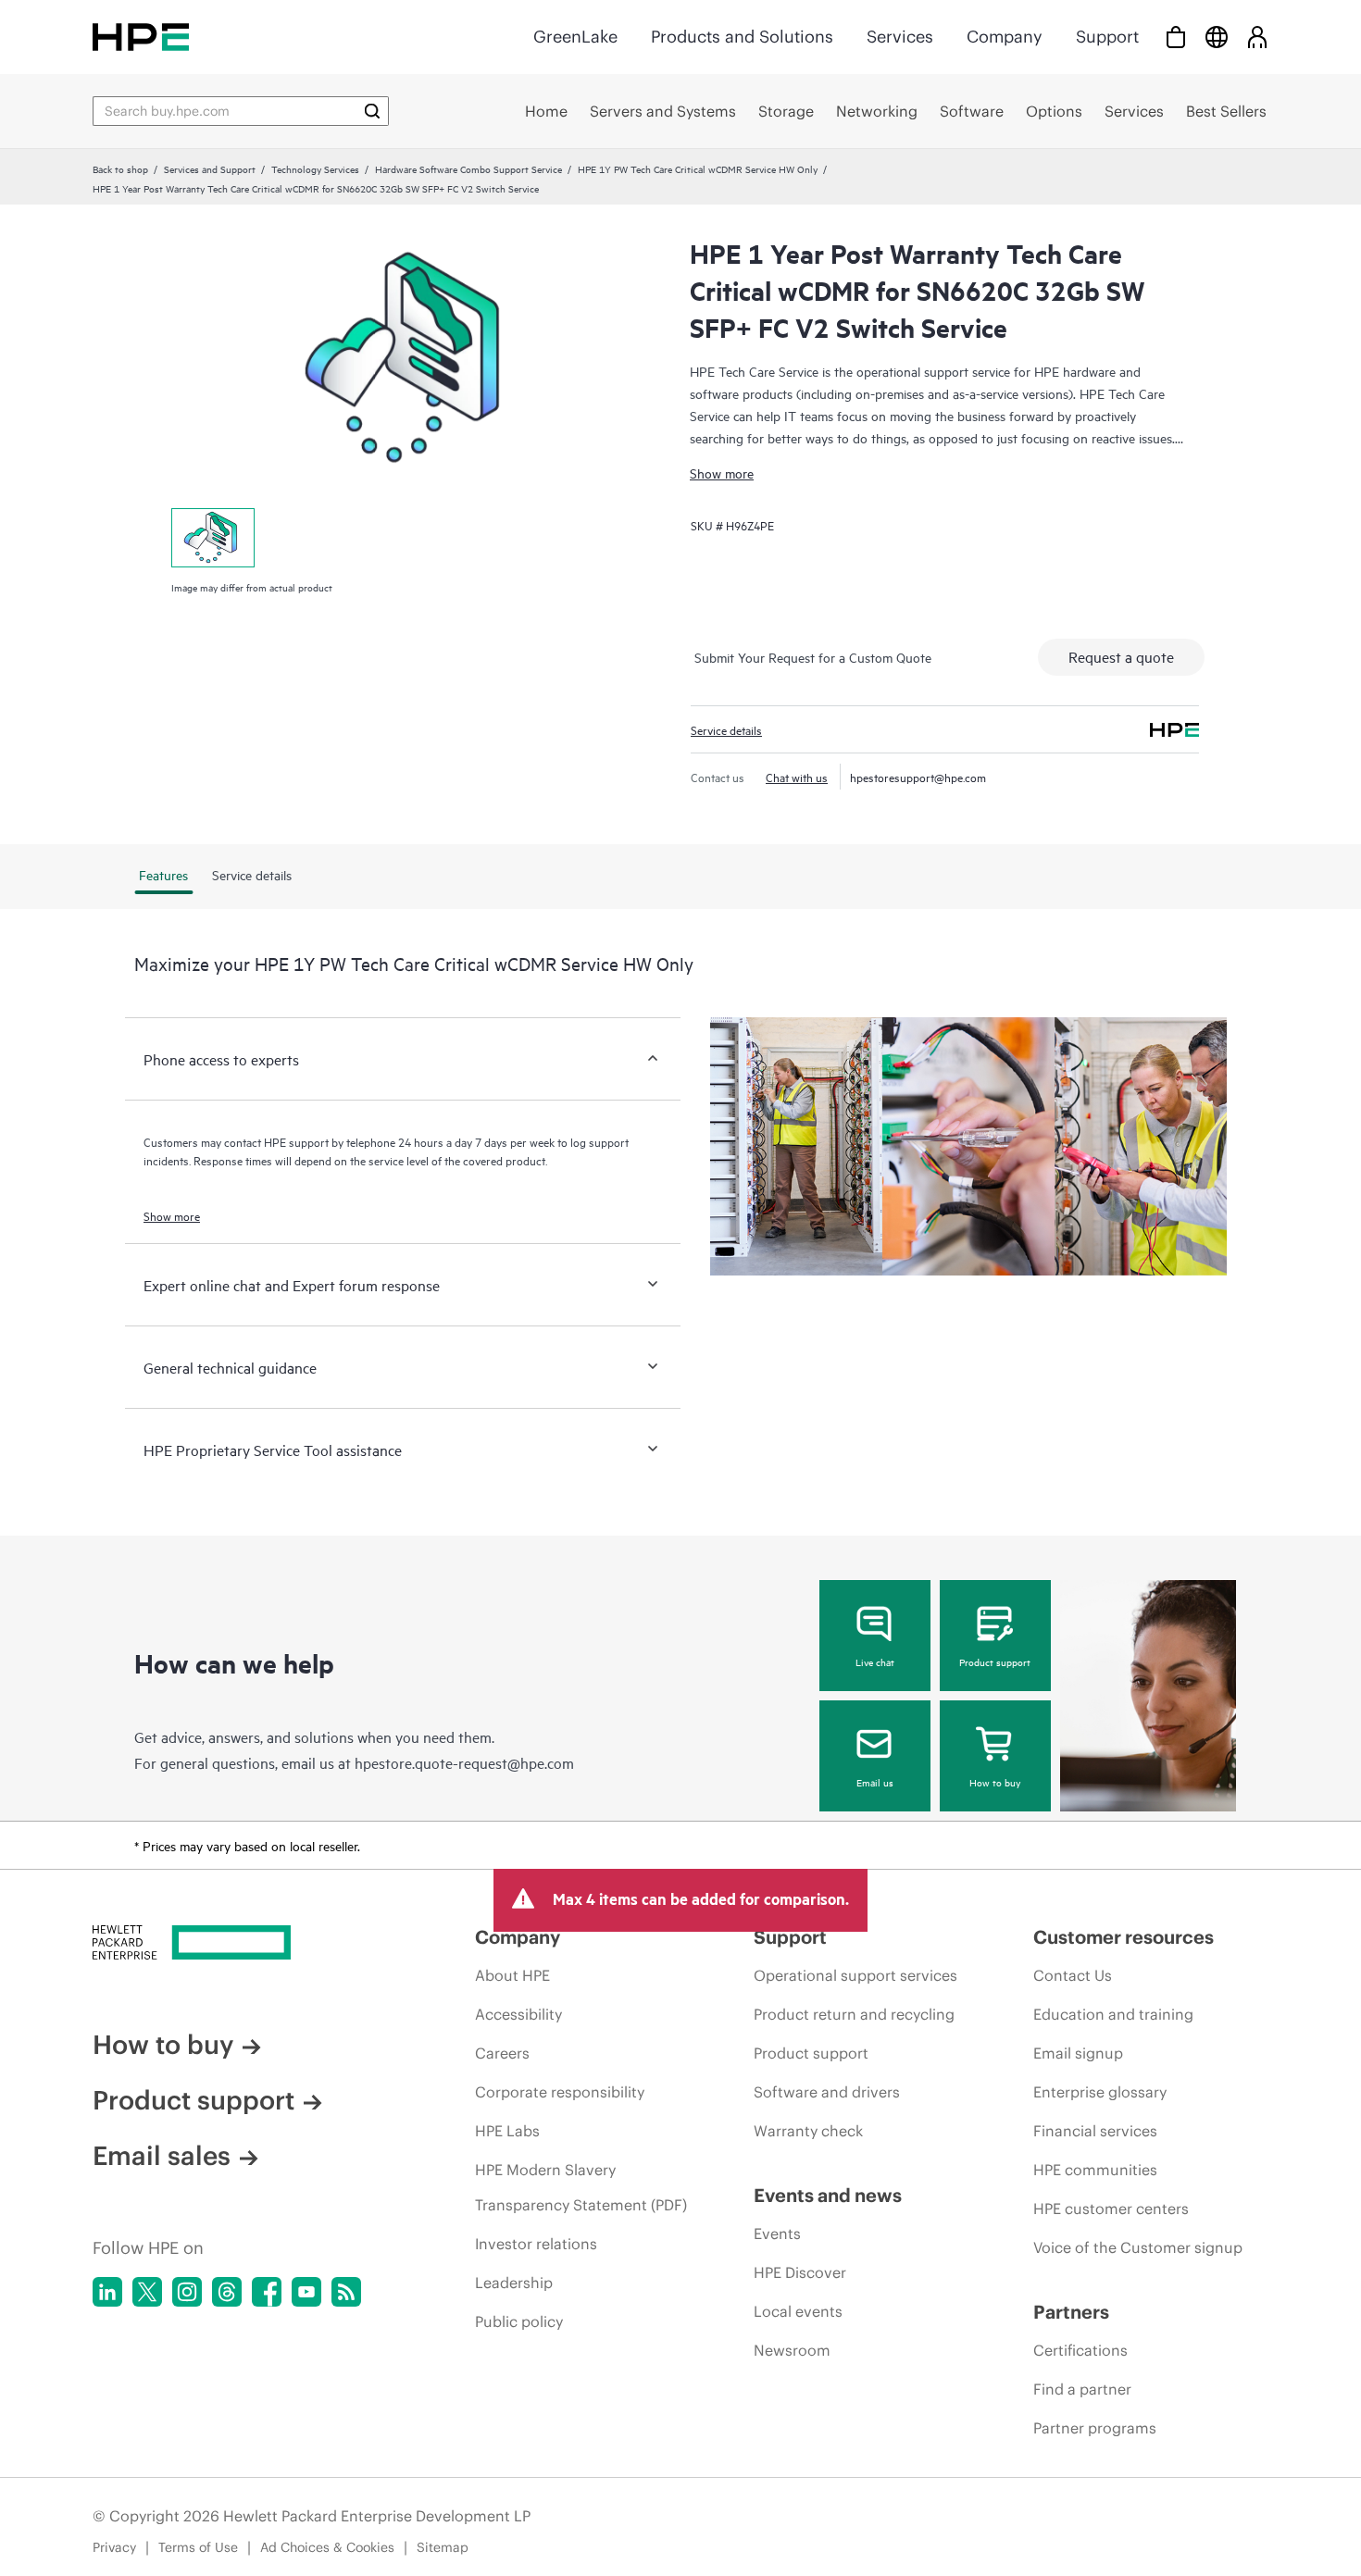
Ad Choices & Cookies (327, 2547)
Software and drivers (827, 2092)
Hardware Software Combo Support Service (468, 168)
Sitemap (443, 2547)
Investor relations (536, 2244)
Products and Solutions (742, 37)
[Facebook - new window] (267, 2292)
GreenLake (575, 37)
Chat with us (797, 777)
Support (1107, 37)
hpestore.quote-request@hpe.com (464, 1762)
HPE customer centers (1111, 2209)
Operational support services (855, 1975)
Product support (995, 1661)
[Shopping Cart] (1176, 37)
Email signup (1078, 2053)
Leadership (514, 2283)
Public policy (519, 2321)
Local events (798, 2311)
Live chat (875, 1661)
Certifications (1080, 2350)
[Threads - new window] (227, 2292)
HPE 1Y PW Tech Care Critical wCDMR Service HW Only (698, 168)
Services (900, 37)
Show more (722, 473)
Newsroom (792, 2350)
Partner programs (1095, 2428)
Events (777, 2234)
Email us (875, 1782)
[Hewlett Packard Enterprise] (141, 37)
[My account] (1257, 37)
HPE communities (1095, 2170)
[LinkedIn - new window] (107, 2292)
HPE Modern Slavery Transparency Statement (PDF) (581, 2187)
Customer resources (1124, 1937)
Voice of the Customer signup (1138, 2247)
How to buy (995, 1782)
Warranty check (808, 2131)
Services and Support (210, 168)
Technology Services (315, 168)
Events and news (828, 2195)
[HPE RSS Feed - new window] (346, 2292)
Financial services (1095, 2131)
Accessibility (518, 2014)
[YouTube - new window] (306, 2292)
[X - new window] (147, 2292)
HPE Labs (507, 2131)
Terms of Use (198, 2547)
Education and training (1113, 2014)
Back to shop (120, 168)
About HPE (512, 1975)
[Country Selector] (1217, 37)
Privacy (114, 2547)
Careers (502, 2053)
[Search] (372, 111)
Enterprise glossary (1100, 2092)
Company (1005, 37)
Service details (726, 729)
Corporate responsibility (560, 2092)
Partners (1071, 2312)
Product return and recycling (854, 2014)
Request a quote (1121, 656)
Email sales (162, 2156)
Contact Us (1073, 1975)
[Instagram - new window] (187, 2292)
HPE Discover (800, 2272)
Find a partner (1082, 2389)
